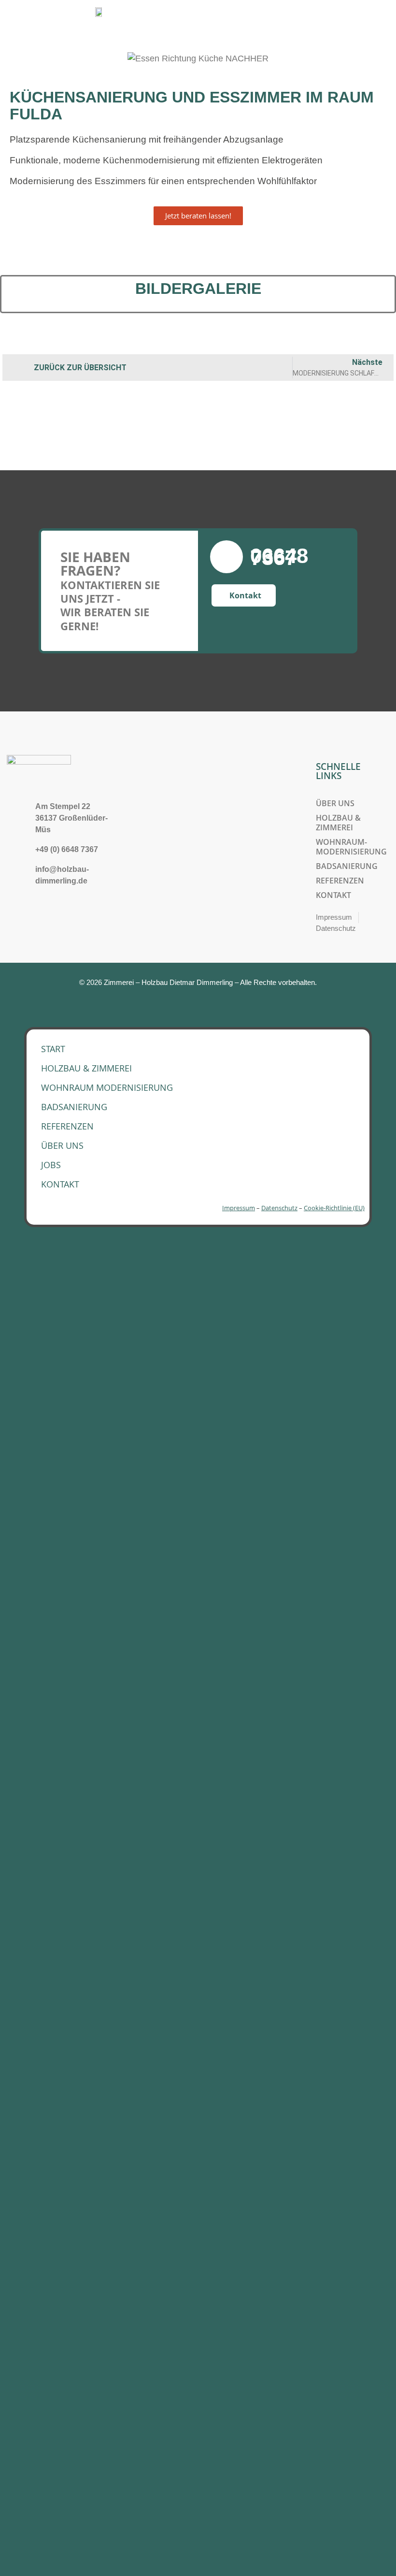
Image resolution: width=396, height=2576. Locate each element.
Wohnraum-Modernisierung (351, 847)
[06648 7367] (226, 557)
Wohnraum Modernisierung (107, 1087)
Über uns (335, 803)
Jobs (51, 1165)
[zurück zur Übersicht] (18, 368)
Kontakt (333, 895)
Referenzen (340, 881)
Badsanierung (347, 866)
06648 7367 (279, 557)
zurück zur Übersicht (80, 368)
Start (53, 1049)
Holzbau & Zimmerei (338, 823)
